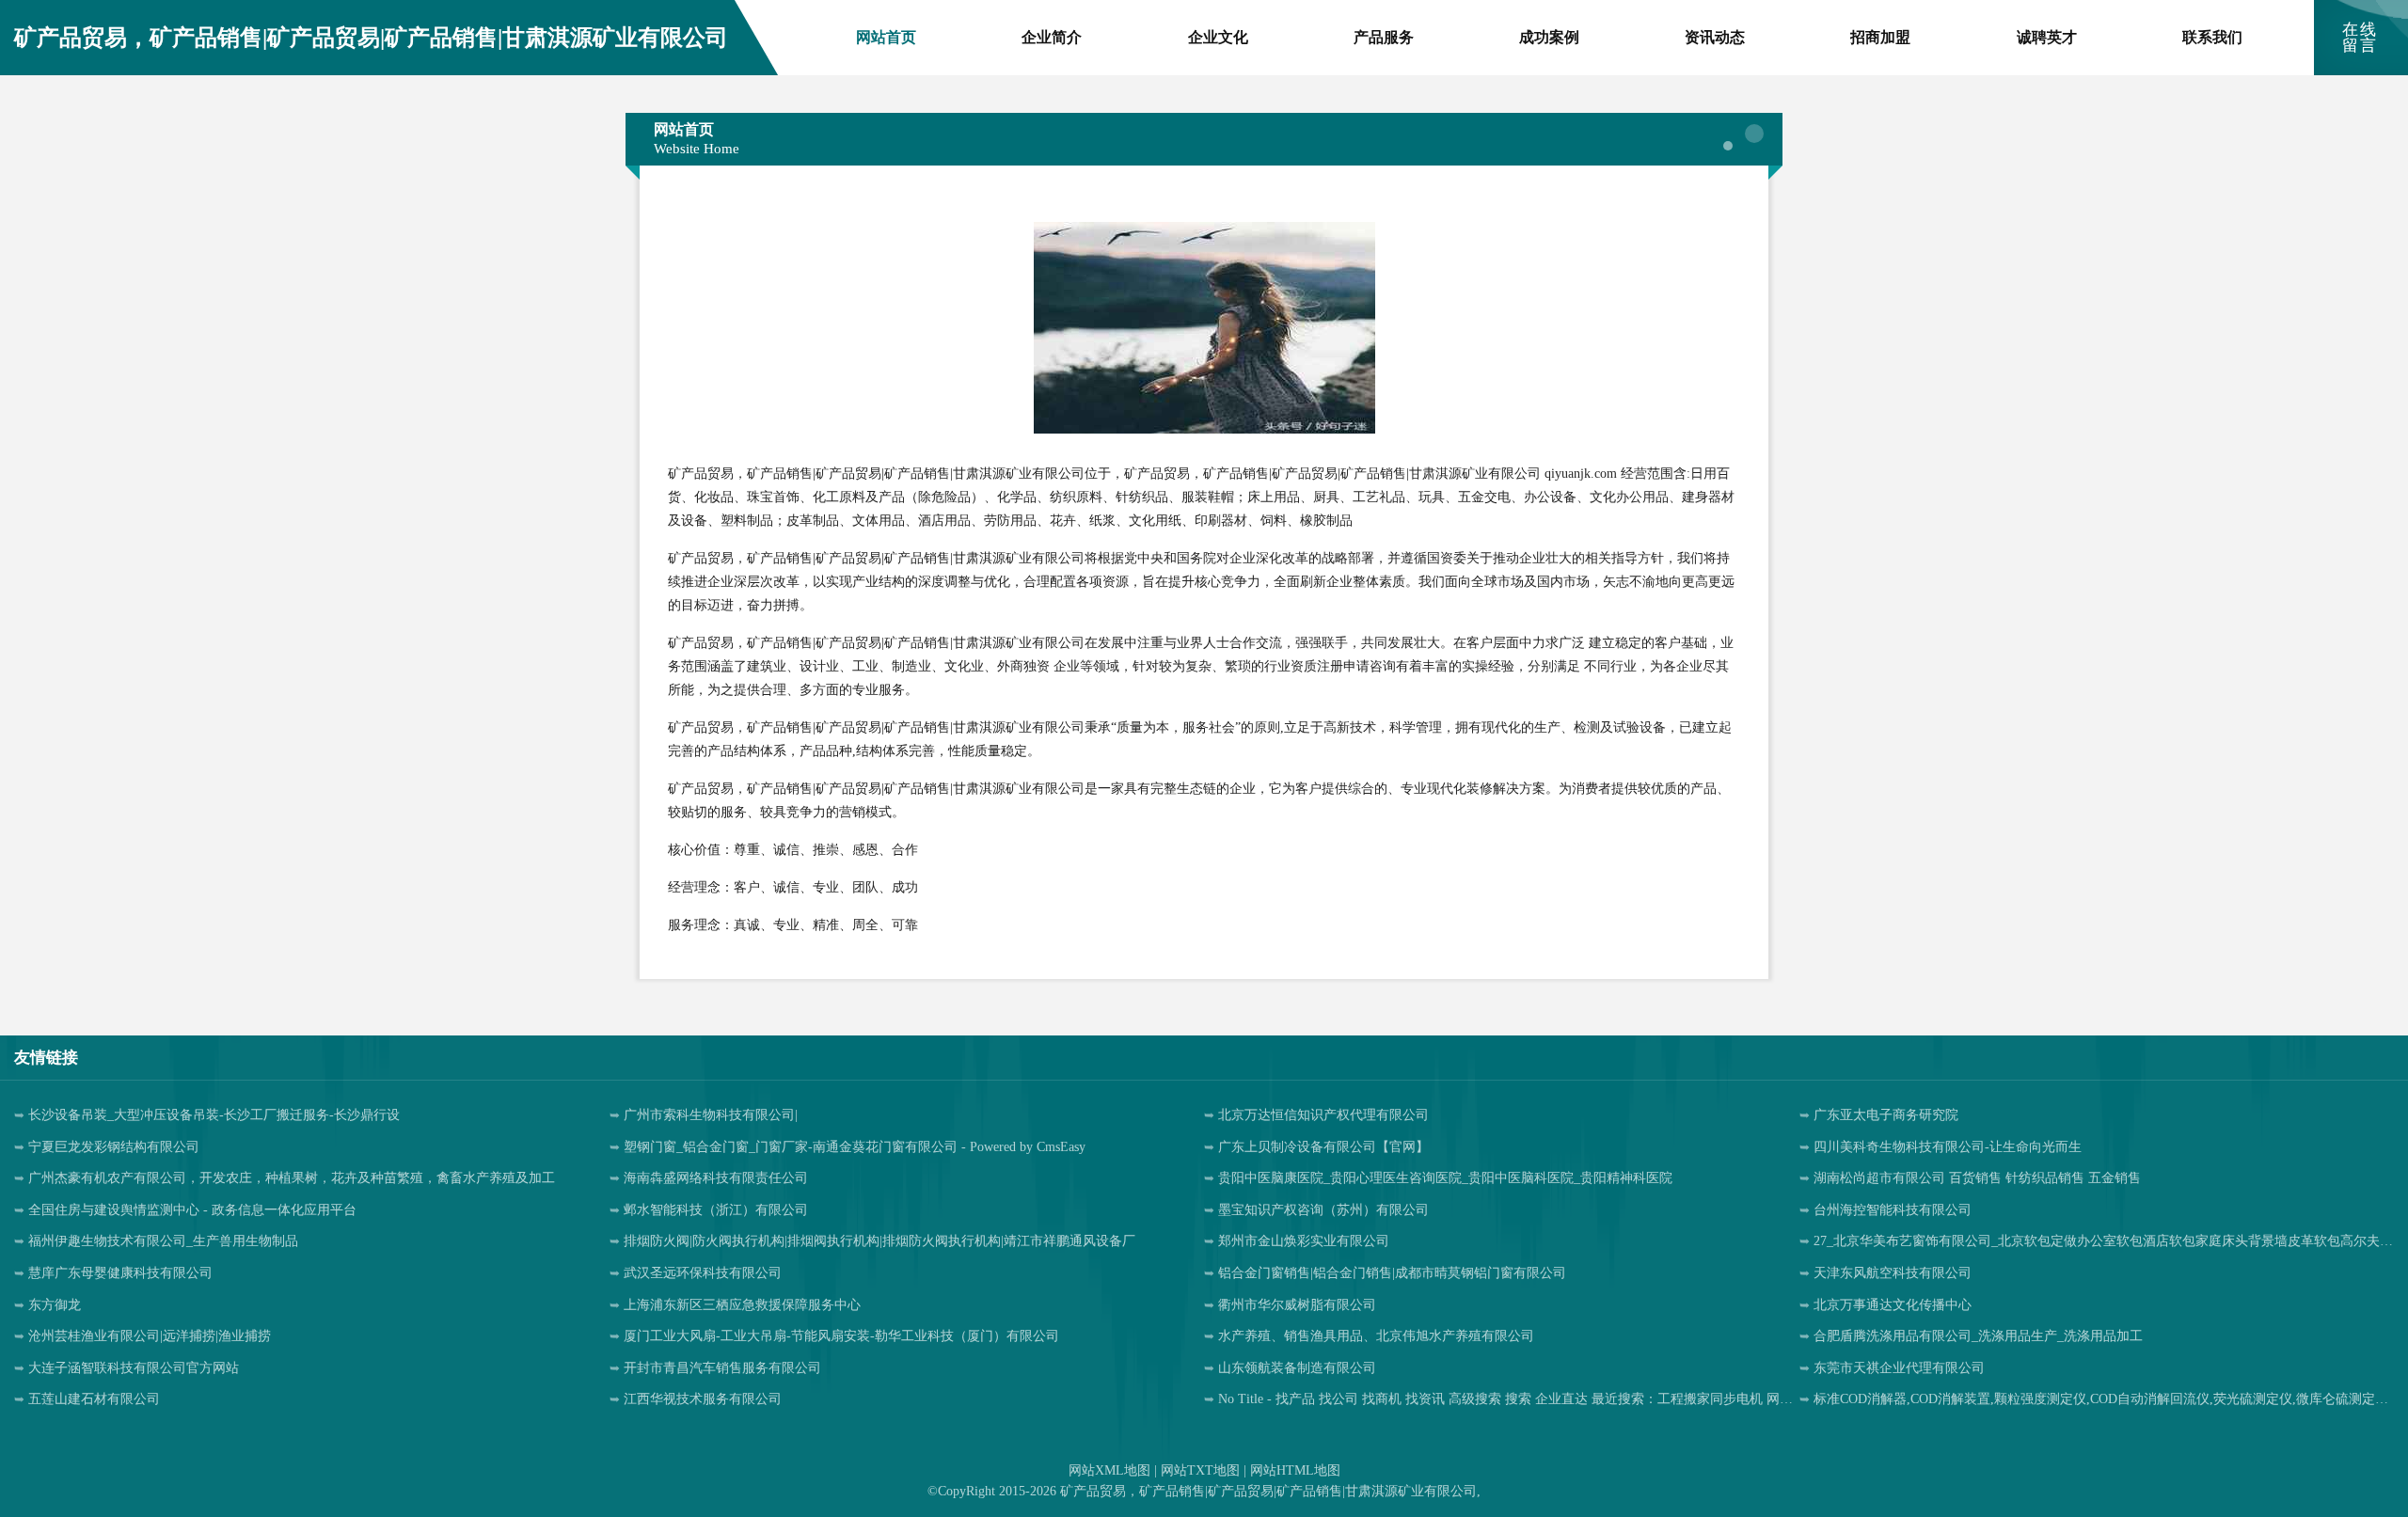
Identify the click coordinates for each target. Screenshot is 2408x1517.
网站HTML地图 (1295, 1470)
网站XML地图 (1109, 1470)
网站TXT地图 (1200, 1470)
